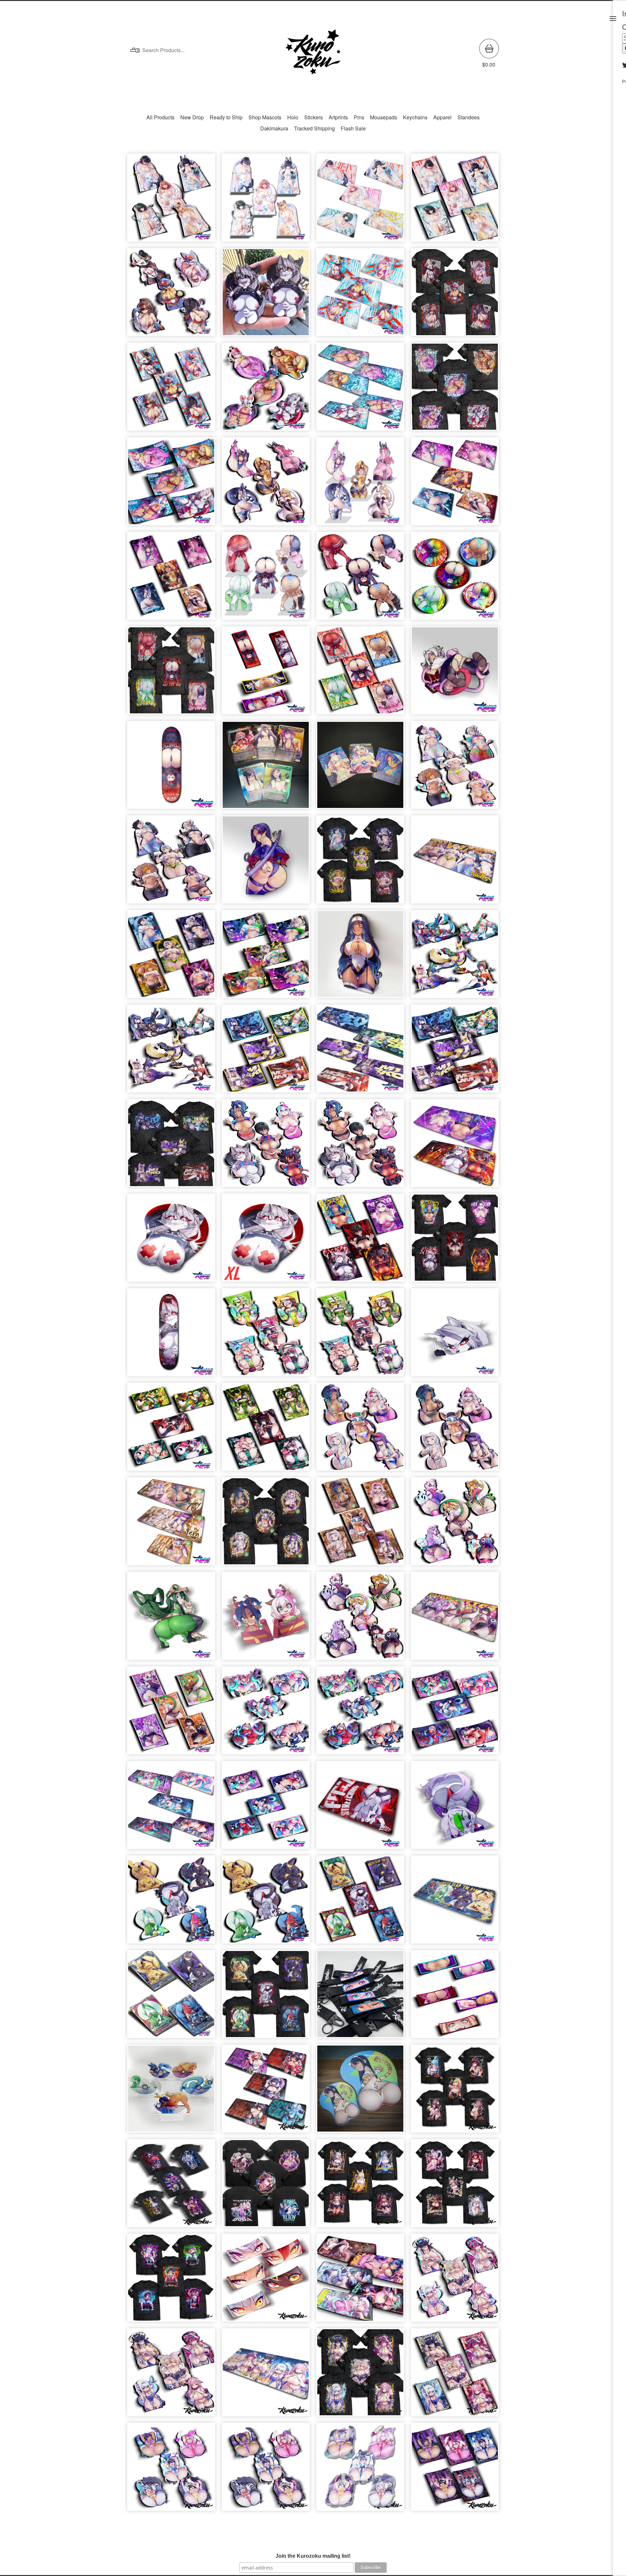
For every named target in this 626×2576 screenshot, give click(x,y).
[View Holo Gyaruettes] (455, 1525)
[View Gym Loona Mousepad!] (360, 1808)
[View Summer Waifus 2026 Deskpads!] (360, 390)
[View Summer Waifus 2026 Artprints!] (171, 484)
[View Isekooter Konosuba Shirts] (455, 2092)
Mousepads (384, 117)
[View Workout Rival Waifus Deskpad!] (455, 863)
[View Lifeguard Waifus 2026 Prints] (171, 390)
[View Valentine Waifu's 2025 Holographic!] (171, 2470)
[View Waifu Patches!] (455, 1997)
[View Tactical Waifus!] (171, 1052)
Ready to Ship (226, 117)
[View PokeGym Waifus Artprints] (360, 1903)
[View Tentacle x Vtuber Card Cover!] (266, 1808)
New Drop (192, 117)
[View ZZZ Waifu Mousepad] (266, 2092)
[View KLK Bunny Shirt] (171, 2186)
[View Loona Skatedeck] (171, 1335)
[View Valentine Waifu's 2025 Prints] (455, 2470)
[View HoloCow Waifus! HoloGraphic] (455, 2281)
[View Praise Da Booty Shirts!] (171, 674)
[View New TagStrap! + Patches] (360, 1997)
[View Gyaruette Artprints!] (171, 1714)
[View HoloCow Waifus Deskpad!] (266, 2375)
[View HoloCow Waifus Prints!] (455, 2375)
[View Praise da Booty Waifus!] (360, 579)
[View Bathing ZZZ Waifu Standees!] (266, 201)
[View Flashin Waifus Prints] (360, 1241)
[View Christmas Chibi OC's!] (266, 1619)
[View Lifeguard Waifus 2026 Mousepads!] (360, 295)
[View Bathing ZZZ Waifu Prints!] (455, 201)
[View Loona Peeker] (455, 1335)
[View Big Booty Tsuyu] (171, 1619)
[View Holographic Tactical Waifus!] (455, 957)
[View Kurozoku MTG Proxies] (266, 768)
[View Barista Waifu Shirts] (266, 1525)
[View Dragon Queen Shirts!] (171, 2281)
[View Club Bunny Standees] (360, 484)
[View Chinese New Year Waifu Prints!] (266, 1430)
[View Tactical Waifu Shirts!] (171, 1146)
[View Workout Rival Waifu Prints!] (171, 957)
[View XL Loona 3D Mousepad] (266, 1241)
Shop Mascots (265, 117)
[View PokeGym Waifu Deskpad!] (455, 1903)
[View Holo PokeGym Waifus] (171, 1903)
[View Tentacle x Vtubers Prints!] (455, 1714)
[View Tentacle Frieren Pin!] (455, 674)
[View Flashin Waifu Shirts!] (455, 1241)
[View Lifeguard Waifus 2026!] (171, 295)
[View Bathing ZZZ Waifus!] (171, 201)
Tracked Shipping (314, 128)
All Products (160, 117)
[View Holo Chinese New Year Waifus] (266, 1335)
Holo (293, 117)
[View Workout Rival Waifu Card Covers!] (266, 957)
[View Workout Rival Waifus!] (171, 863)
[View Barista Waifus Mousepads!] (171, 1525)
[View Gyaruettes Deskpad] (455, 1619)
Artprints (338, 117)
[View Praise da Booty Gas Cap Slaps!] (455, 579)
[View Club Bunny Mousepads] (455, 484)
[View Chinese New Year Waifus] (360, 1335)
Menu (613, 19)
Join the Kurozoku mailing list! (313, 2556)
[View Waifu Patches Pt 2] (266, 674)
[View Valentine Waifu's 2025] (266, 2470)
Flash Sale (353, 128)
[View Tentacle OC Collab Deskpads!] (360, 2281)
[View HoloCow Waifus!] (171, 2375)
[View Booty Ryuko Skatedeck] (171, 768)
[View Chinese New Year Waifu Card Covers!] (171, 1430)
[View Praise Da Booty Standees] (266, 579)
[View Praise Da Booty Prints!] (360, 674)
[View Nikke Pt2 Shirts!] (360, 2186)
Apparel (442, 117)
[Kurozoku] (313, 53)
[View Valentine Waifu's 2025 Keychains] (360, 2470)
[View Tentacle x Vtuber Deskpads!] (171, 1808)
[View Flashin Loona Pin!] (266, 295)
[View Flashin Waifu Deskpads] (455, 1146)
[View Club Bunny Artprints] (171, 579)
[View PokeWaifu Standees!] (171, 2092)
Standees (469, 117)
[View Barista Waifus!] (455, 1430)
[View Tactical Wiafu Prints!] (455, 1052)
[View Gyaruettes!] (360, 1619)
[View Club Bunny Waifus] (266, 484)
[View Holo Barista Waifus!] (360, 1430)
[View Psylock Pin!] (266, 863)
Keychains (415, 117)
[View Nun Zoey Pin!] (360, 957)
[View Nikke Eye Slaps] (266, 2281)
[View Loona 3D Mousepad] (171, 1241)
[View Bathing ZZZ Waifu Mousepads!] (360, 201)
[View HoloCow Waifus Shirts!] (360, 2375)
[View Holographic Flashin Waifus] (266, 1146)
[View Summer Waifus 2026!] (266, 390)
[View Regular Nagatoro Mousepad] (360, 2092)
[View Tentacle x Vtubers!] (360, 1714)
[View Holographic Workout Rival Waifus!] (455, 768)
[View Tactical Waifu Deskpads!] (360, 1052)
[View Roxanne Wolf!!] (455, 1808)
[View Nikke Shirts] (455, 2186)
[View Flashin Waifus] (360, 1146)
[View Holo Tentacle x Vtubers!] (266, 1714)
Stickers (313, 117)
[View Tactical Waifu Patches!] (266, 1052)
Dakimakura (274, 128)
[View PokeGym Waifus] (266, 1903)
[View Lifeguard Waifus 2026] (455, 295)
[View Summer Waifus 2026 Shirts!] (455, 390)
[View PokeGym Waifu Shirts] (266, 1997)
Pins (359, 117)
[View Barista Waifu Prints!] (360, 1525)
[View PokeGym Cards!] (171, 1997)
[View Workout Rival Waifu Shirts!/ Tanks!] (360, 863)
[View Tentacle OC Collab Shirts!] (266, 2186)
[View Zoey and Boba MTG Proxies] (360, 768)
